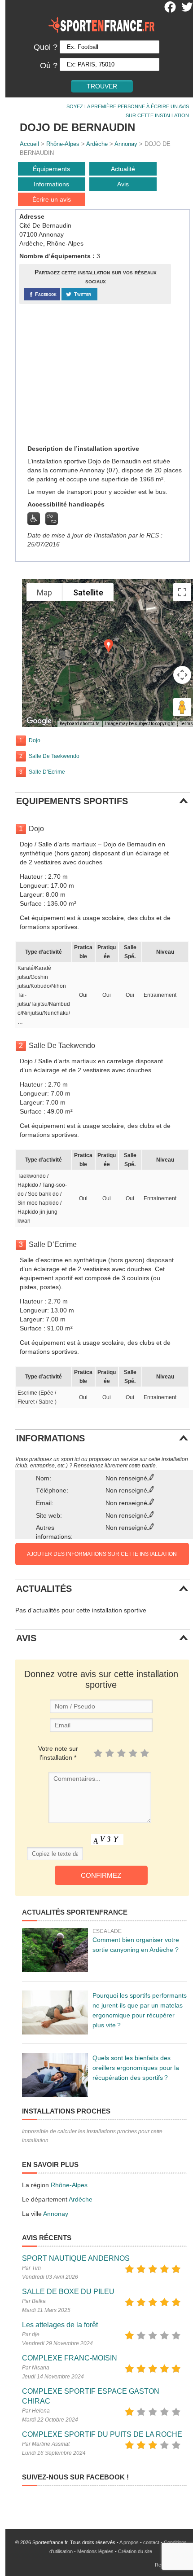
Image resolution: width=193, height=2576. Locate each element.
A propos (129, 2542)
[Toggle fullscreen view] (182, 592)
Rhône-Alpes (63, 144)
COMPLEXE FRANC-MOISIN (70, 2358)
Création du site (135, 2551)
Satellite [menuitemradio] (88, 592)
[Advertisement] (87, 374)
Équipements (51, 169)
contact (151, 2542)
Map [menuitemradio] (44, 592)
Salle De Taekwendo (54, 756)
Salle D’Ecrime (47, 772)
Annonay (126, 144)
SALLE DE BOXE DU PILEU (68, 2292)
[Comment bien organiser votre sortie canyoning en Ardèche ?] (55, 1950)
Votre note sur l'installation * (58, 1753)
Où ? (49, 66)
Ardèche (97, 144)
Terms (186, 724)
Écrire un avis (52, 199)
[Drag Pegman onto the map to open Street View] (182, 707)
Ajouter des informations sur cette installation (102, 1554)
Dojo (35, 740)
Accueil (29, 144)
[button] (109, 646)
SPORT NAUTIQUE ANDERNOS (76, 2258)
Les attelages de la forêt (60, 2325)
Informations (51, 184)
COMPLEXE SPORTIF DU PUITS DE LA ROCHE (102, 2434)
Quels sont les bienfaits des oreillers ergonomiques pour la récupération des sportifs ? (136, 2068)
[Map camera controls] (182, 675)
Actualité (123, 169)
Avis (123, 184)
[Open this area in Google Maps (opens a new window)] (39, 721)
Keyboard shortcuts (80, 724)
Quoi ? (46, 47)
